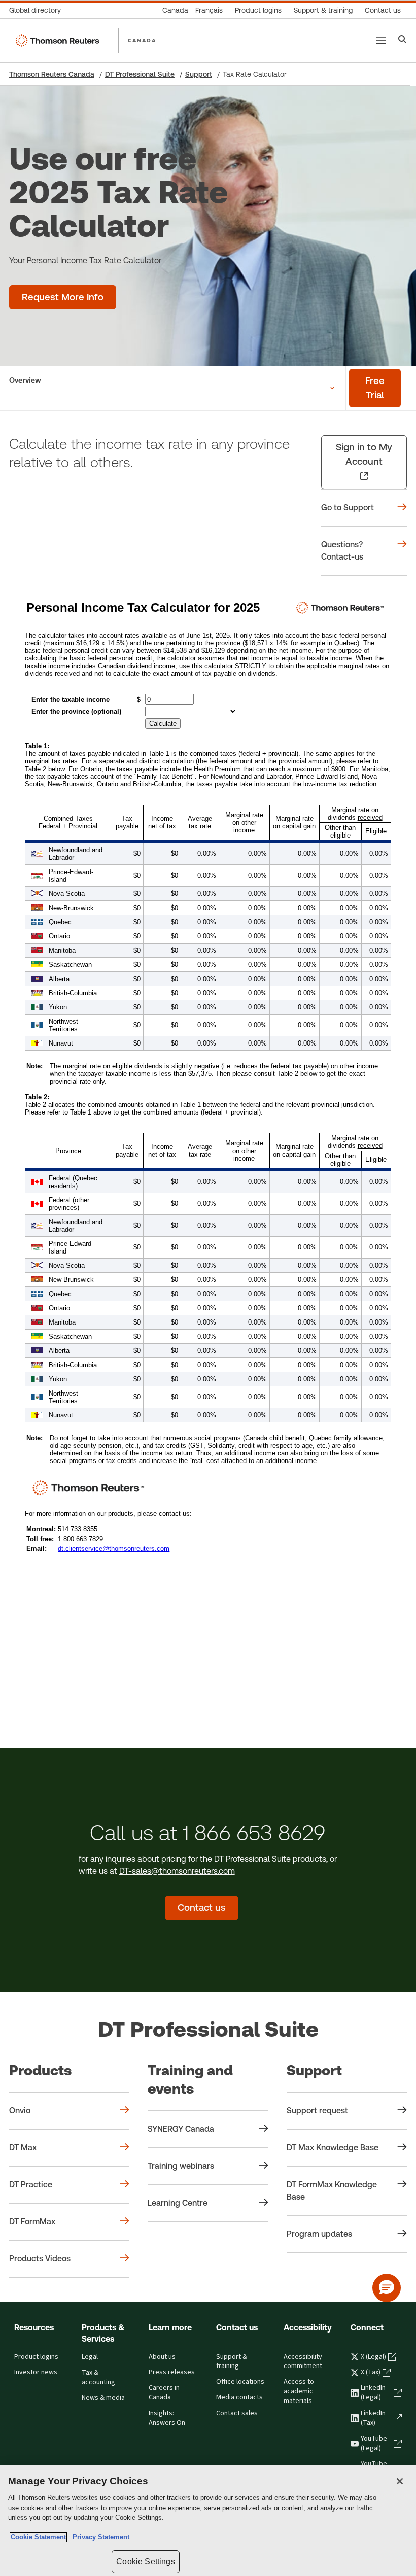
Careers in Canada (164, 2393)
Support (199, 74)
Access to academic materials (299, 2391)
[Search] (403, 40)
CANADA (142, 40)
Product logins (36, 2357)
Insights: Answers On (167, 2418)
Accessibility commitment (303, 2362)
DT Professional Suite (140, 74)
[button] (387, 2288)
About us (162, 2357)
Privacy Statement (99, 2537)
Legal (90, 2357)
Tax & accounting (98, 2377)
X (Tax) (371, 2372)
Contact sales (237, 2413)
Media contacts (239, 2397)
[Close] (400, 2481)
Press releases (172, 2372)
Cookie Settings (145, 2562)
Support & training (232, 2362)
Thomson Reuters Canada (52, 74)
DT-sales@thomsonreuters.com (177, 1871)
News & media (103, 2398)
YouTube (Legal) (374, 2443)
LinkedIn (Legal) (373, 2393)
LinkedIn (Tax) (373, 2418)
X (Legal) (373, 2357)
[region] (208, 2520)
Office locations (240, 2382)
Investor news (36, 2372)
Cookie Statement (38, 2537)
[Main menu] (381, 41)
